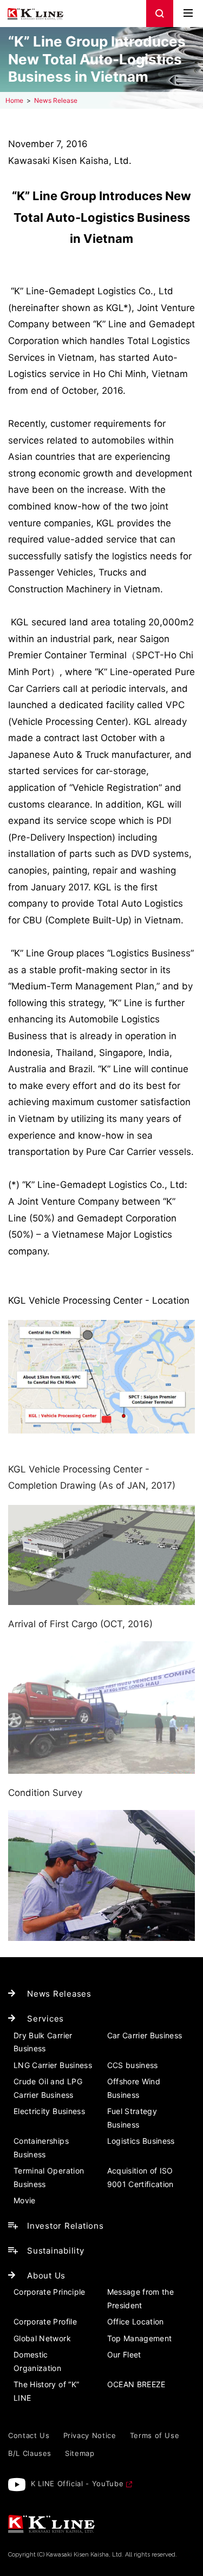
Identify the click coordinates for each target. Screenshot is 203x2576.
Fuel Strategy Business (132, 2118)
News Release (56, 100)
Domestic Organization (37, 2361)
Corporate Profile (45, 2321)
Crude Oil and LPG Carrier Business (48, 2088)
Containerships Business (41, 2148)
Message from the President (141, 2298)
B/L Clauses (30, 2453)
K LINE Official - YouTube (77, 2483)
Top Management (140, 2338)
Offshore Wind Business (134, 2088)
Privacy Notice (90, 2435)
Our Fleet (124, 2354)
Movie (25, 2200)
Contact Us (29, 2435)
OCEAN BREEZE (136, 2384)
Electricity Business (49, 2111)
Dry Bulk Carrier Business (43, 2042)
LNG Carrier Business (53, 2065)
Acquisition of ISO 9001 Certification (140, 2177)
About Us (46, 2276)
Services (45, 2019)
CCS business (133, 2065)
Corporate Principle (50, 2292)
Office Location (136, 2321)
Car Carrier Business (145, 2035)
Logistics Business (141, 2141)
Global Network (42, 2338)
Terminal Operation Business (49, 2177)
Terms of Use (155, 2435)
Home (14, 100)
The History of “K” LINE (46, 2391)
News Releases (59, 1994)
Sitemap (80, 2453)
